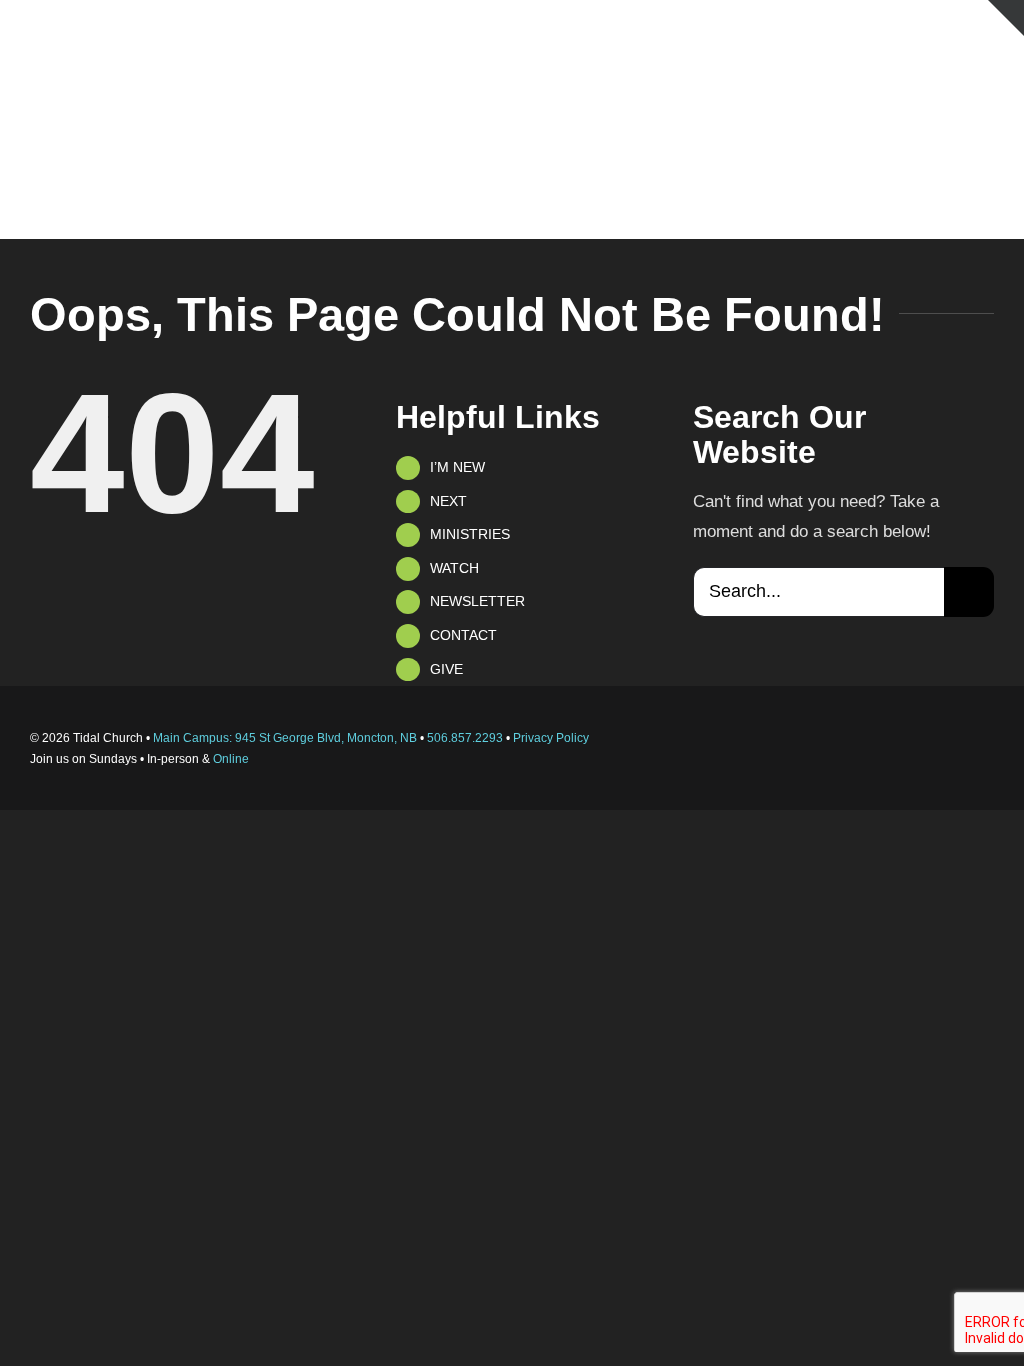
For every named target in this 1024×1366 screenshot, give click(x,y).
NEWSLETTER (477, 601)
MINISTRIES (470, 534)
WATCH (454, 568)
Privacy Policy (551, 738)
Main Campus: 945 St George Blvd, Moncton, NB (285, 738)
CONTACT (463, 635)
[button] (963, 197)
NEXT (448, 501)
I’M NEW (457, 467)
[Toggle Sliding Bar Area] (1006, 18)
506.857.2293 (465, 738)
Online (231, 759)
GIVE (446, 669)
